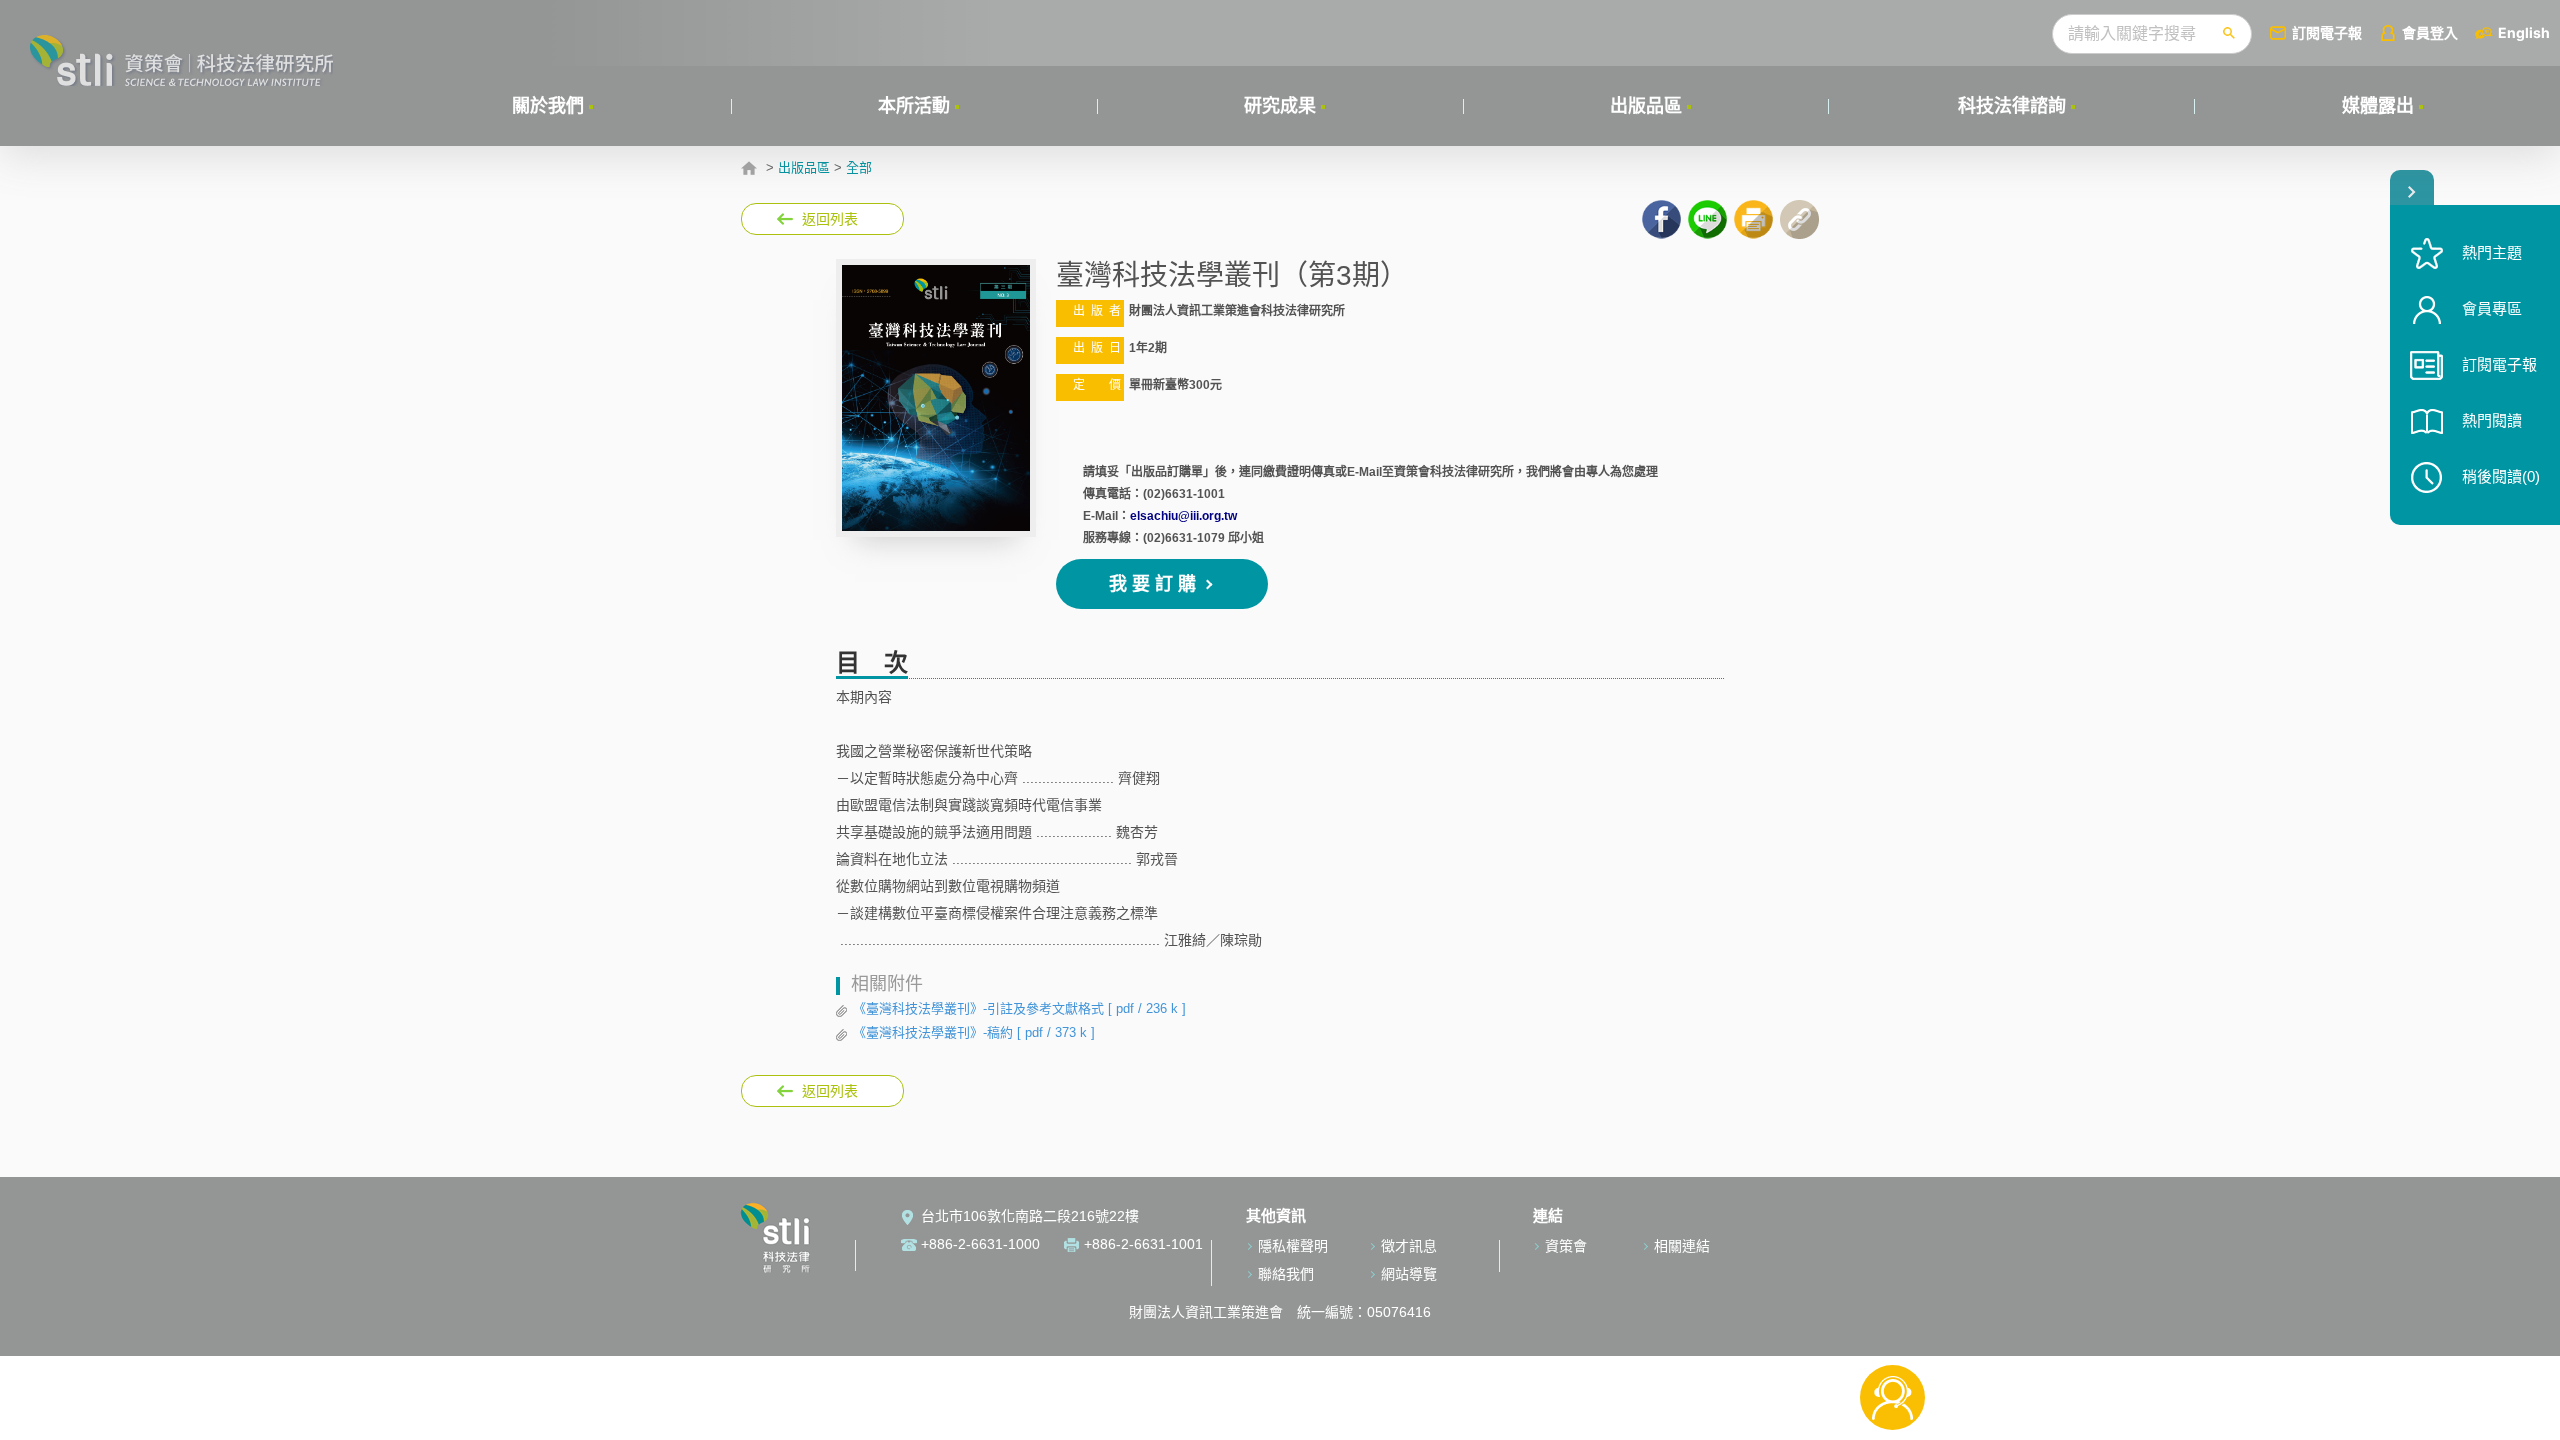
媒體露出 (2378, 106)
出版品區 (1646, 106)
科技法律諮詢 (2012, 106)
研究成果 (1280, 106)
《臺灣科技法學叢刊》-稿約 (974, 1032)
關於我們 (548, 106)
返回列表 (830, 219)
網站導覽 (1409, 1274)
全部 (859, 168)
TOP (1892, 1331)
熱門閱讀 (2492, 420)
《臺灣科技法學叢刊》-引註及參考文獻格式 (1019, 1008)
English (2524, 32)
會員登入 (2430, 32)
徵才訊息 (1409, 1246)
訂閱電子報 (2327, 32)
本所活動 (914, 106)
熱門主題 (2492, 252)
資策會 (1566, 1246)
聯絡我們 (1286, 1274)
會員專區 (2492, 308)
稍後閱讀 (2501, 476)
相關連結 (1682, 1246)
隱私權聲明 (1293, 1246)
